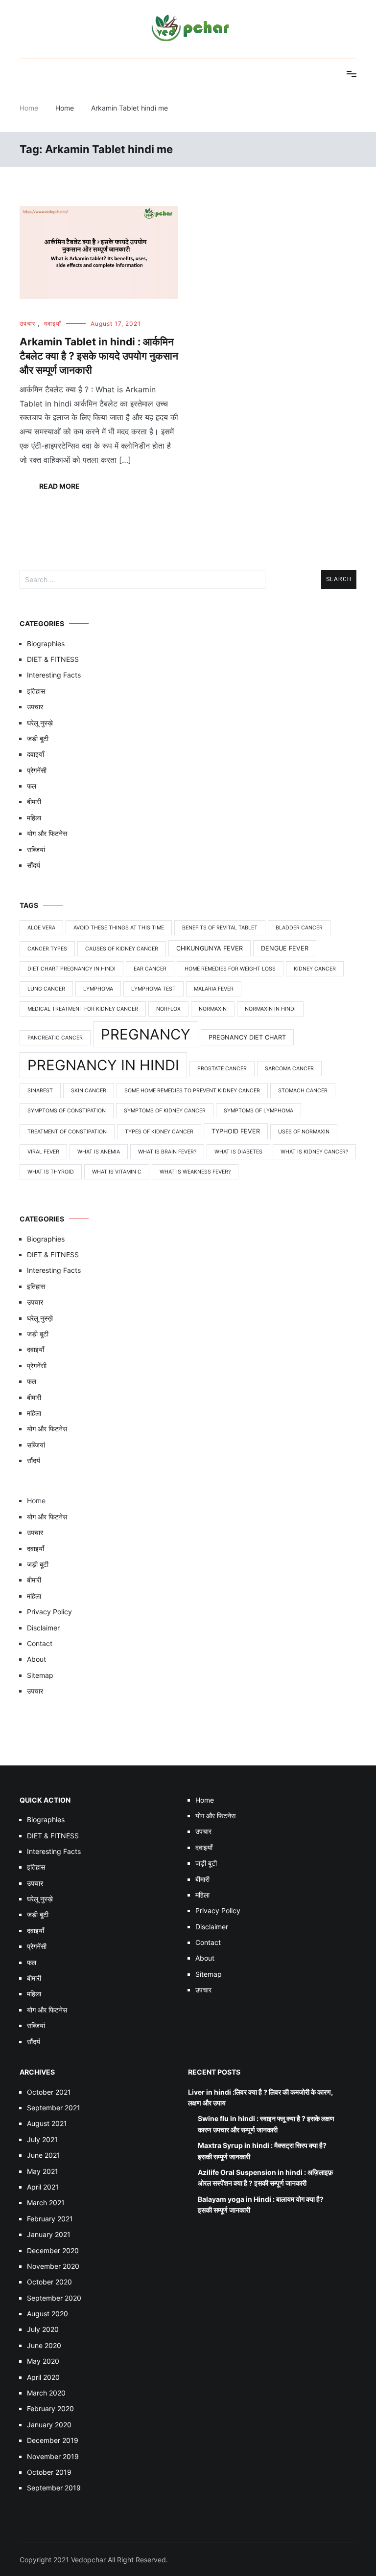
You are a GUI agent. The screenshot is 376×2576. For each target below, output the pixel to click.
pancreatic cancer (55, 1038)
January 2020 (49, 2425)
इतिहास (36, 691)
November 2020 (53, 2266)
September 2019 (54, 2488)
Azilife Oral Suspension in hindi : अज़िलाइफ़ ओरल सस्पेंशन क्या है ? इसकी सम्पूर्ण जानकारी (265, 2178)
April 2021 (43, 2187)
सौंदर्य (34, 865)
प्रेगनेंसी (37, 770)
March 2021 (46, 2203)
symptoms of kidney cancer (165, 1111)
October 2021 (49, 2092)
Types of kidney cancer (159, 1132)
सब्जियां (36, 849)
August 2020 (47, 2314)
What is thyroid (51, 1172)
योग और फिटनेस (47, 833)
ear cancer (150, 969)
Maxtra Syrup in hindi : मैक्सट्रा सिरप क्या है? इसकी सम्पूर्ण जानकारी (262, 2151)
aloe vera (41, 928)
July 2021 (42, 2139)
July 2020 (43, 2329)
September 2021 (54, 2108)
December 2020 (53, 2250)
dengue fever (285, 948)
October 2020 (49, 2282)
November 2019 (53, 2456)
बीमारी (34, 802)
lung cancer (46, 989)
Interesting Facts (54, 675)
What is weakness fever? (195, 1172)
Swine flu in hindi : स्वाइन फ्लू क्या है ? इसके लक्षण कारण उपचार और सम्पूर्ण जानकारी (266, 2124)
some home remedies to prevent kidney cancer (192, 1091)
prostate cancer (222, 1069)
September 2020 (54, 2298)
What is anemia (99, 1152)
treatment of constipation (67, 1132)
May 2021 (43, 2171)
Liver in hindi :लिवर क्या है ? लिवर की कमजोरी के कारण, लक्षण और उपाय (260, 2097)
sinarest (40, 1091)
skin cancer (89, 1091)
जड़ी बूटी (38, 738)
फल (32, 786)
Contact (40, 1643)
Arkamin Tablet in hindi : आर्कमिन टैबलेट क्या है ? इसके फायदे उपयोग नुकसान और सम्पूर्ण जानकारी (99, 356)
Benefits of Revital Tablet (220, 928)
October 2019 (49, 2472)
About (36, 1659)
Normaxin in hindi (270, 1009)
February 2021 (50, 2219)
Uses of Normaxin (304, 1132)
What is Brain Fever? (167, 1152)
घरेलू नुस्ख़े (40, 723)
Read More (59, 486)
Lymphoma (98, 989)
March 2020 (46, 2393)
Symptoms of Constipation (67, 1111)
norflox (168, 1009)
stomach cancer (303, 1091)
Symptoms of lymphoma (258, 1111)
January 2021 (49, 2234)
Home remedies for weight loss (230, 969)
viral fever (43, 1152)
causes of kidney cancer (122, 949)
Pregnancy (146, 1034)
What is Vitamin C (117, 1172)
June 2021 (44, 2155)
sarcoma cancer (289, 1069)
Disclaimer (43, 1628)
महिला (34, 818)
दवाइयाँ (53, 324)
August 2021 (47, 2123)
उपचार (27, 324)
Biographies (46, 644)
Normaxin (213, 1009)
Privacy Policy (49, 1612)
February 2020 (50, 2408)
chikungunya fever (210, 948)
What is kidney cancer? (314, 1152)
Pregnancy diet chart (247, 1037)
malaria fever (214, 989)
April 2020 (43, 2377)
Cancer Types (47, 949)
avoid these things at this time (119, 928)
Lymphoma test (153, 989)
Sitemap (40, 1675)
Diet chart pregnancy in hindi (71, 969)
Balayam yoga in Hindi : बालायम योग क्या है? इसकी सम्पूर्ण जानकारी (261, 2204)
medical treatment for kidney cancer (83, 1009)
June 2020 (44, 2345)
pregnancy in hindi (103, 1065)
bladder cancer (299, 928)
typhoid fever (236, 1131)
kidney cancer (315, 969)
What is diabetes (238, 1152)
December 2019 (53, 2440)
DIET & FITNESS (53, 659)
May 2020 (43, 2361)
